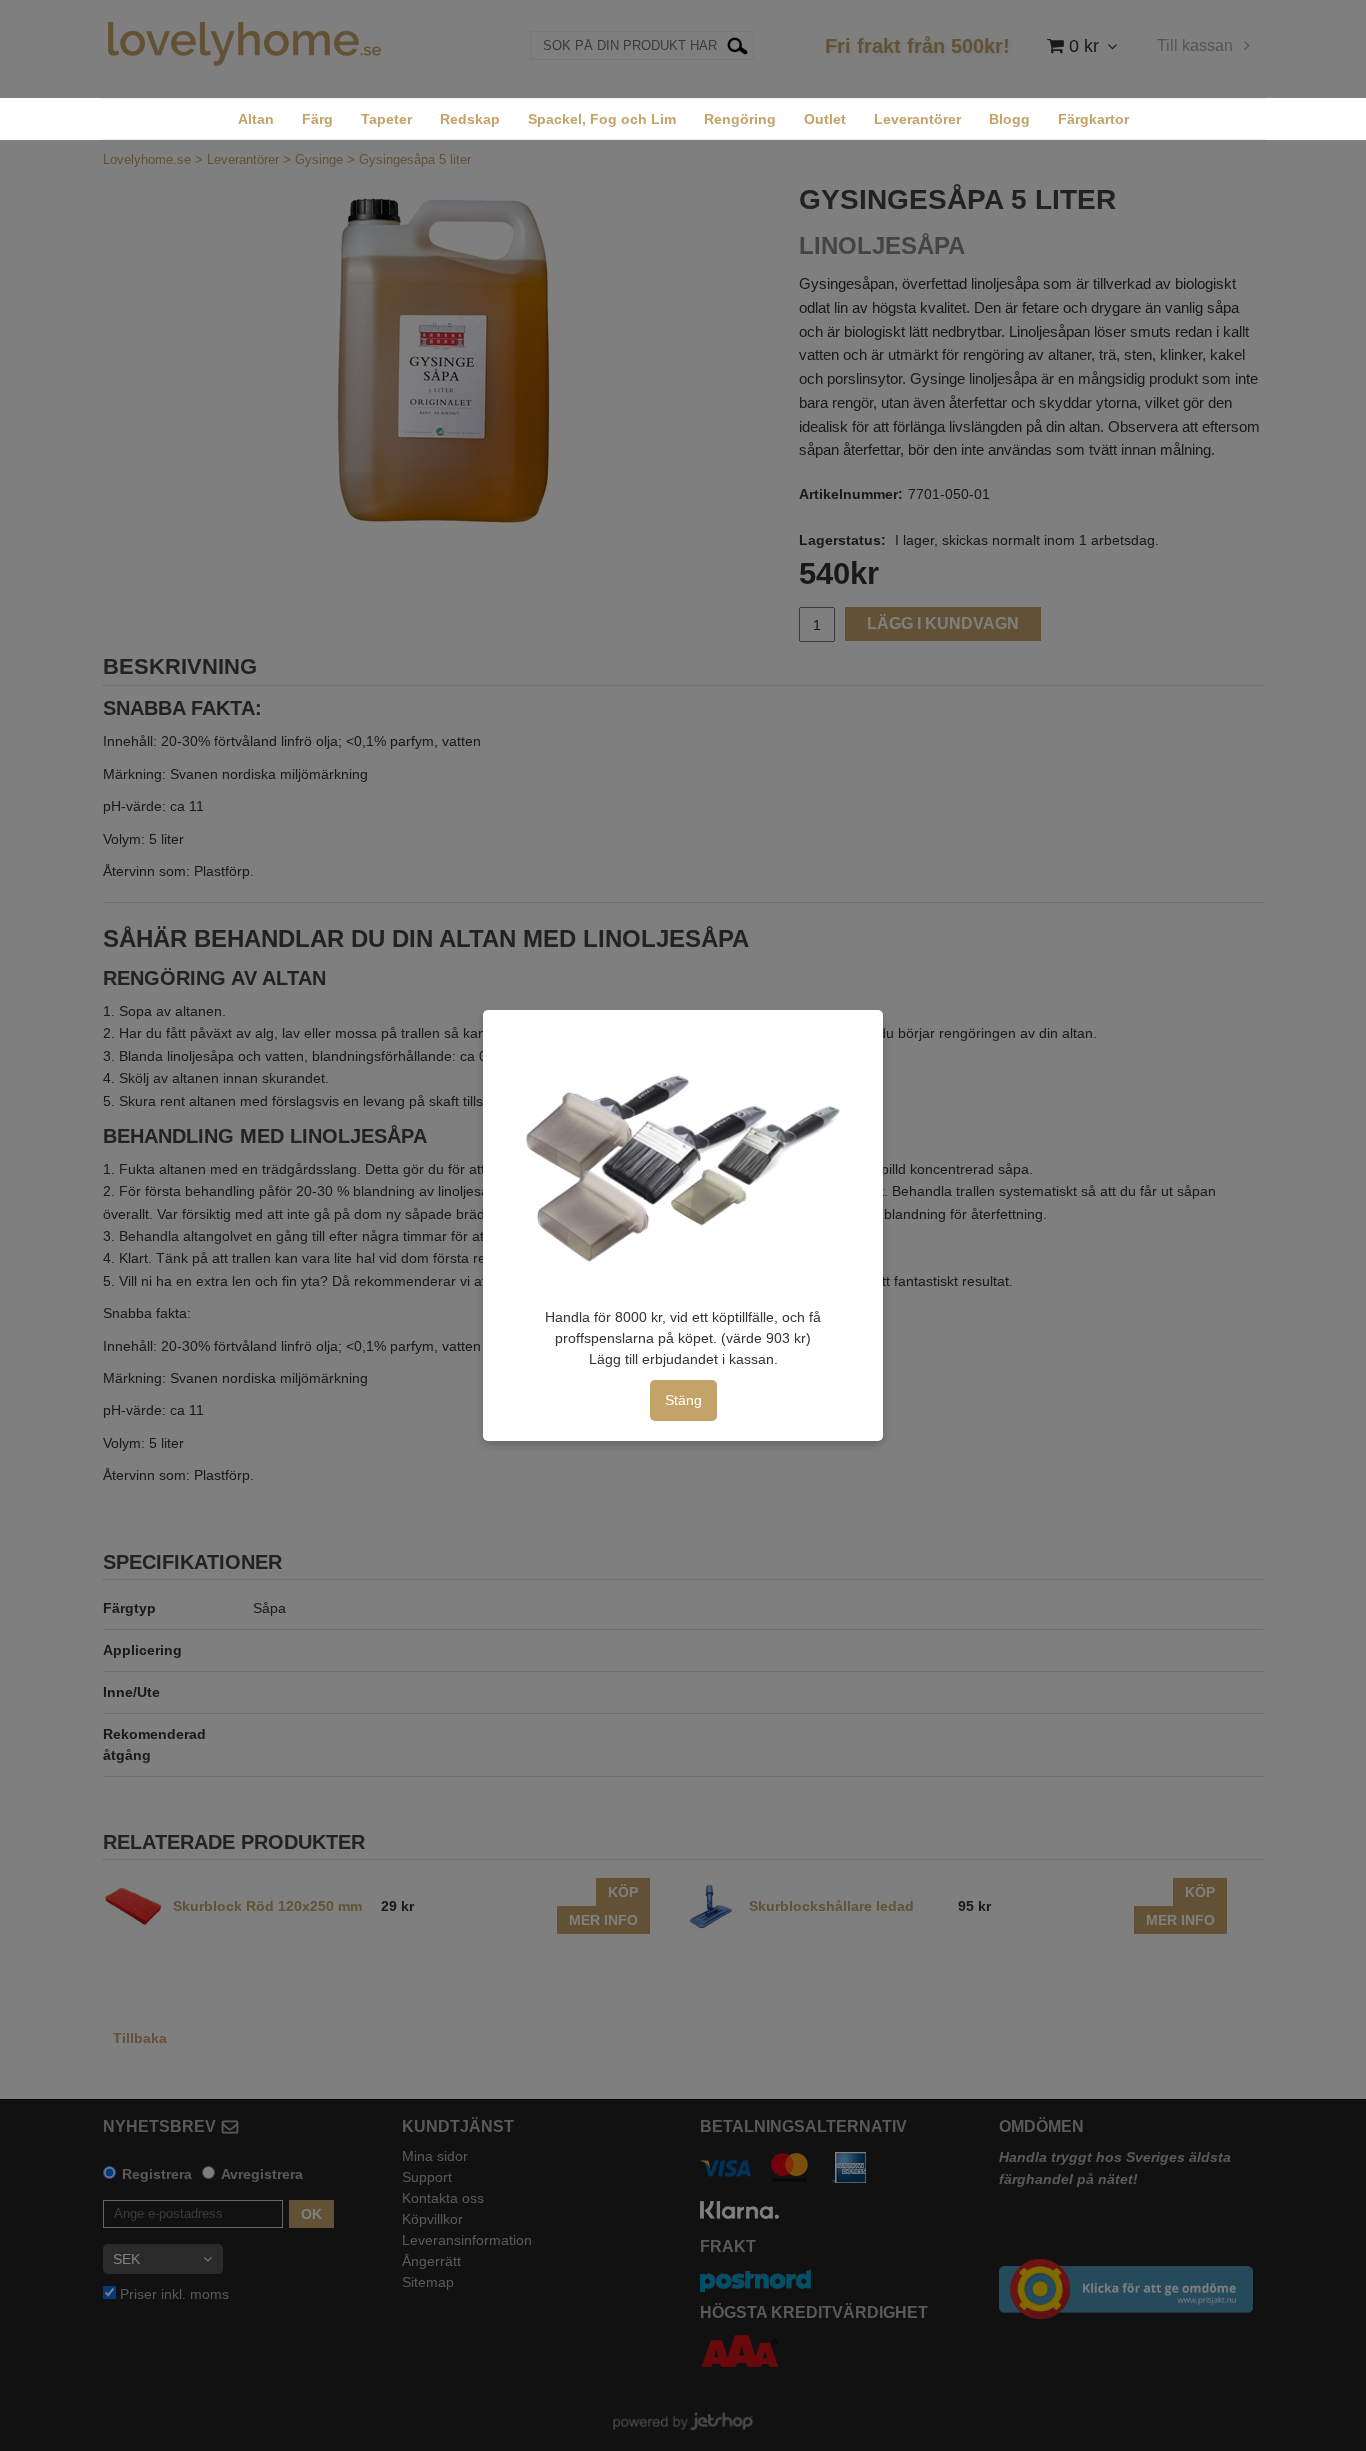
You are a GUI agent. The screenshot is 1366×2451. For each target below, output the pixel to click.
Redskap (470, 119)
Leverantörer (917, 119)
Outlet (825, 119)
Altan (256, 119)
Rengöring (740, 119)
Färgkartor (1093, 119)
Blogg (1009, 119)
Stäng (683, 1400)
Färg (317, 119)
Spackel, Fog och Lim (602, 119)
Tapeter (386, 119)
